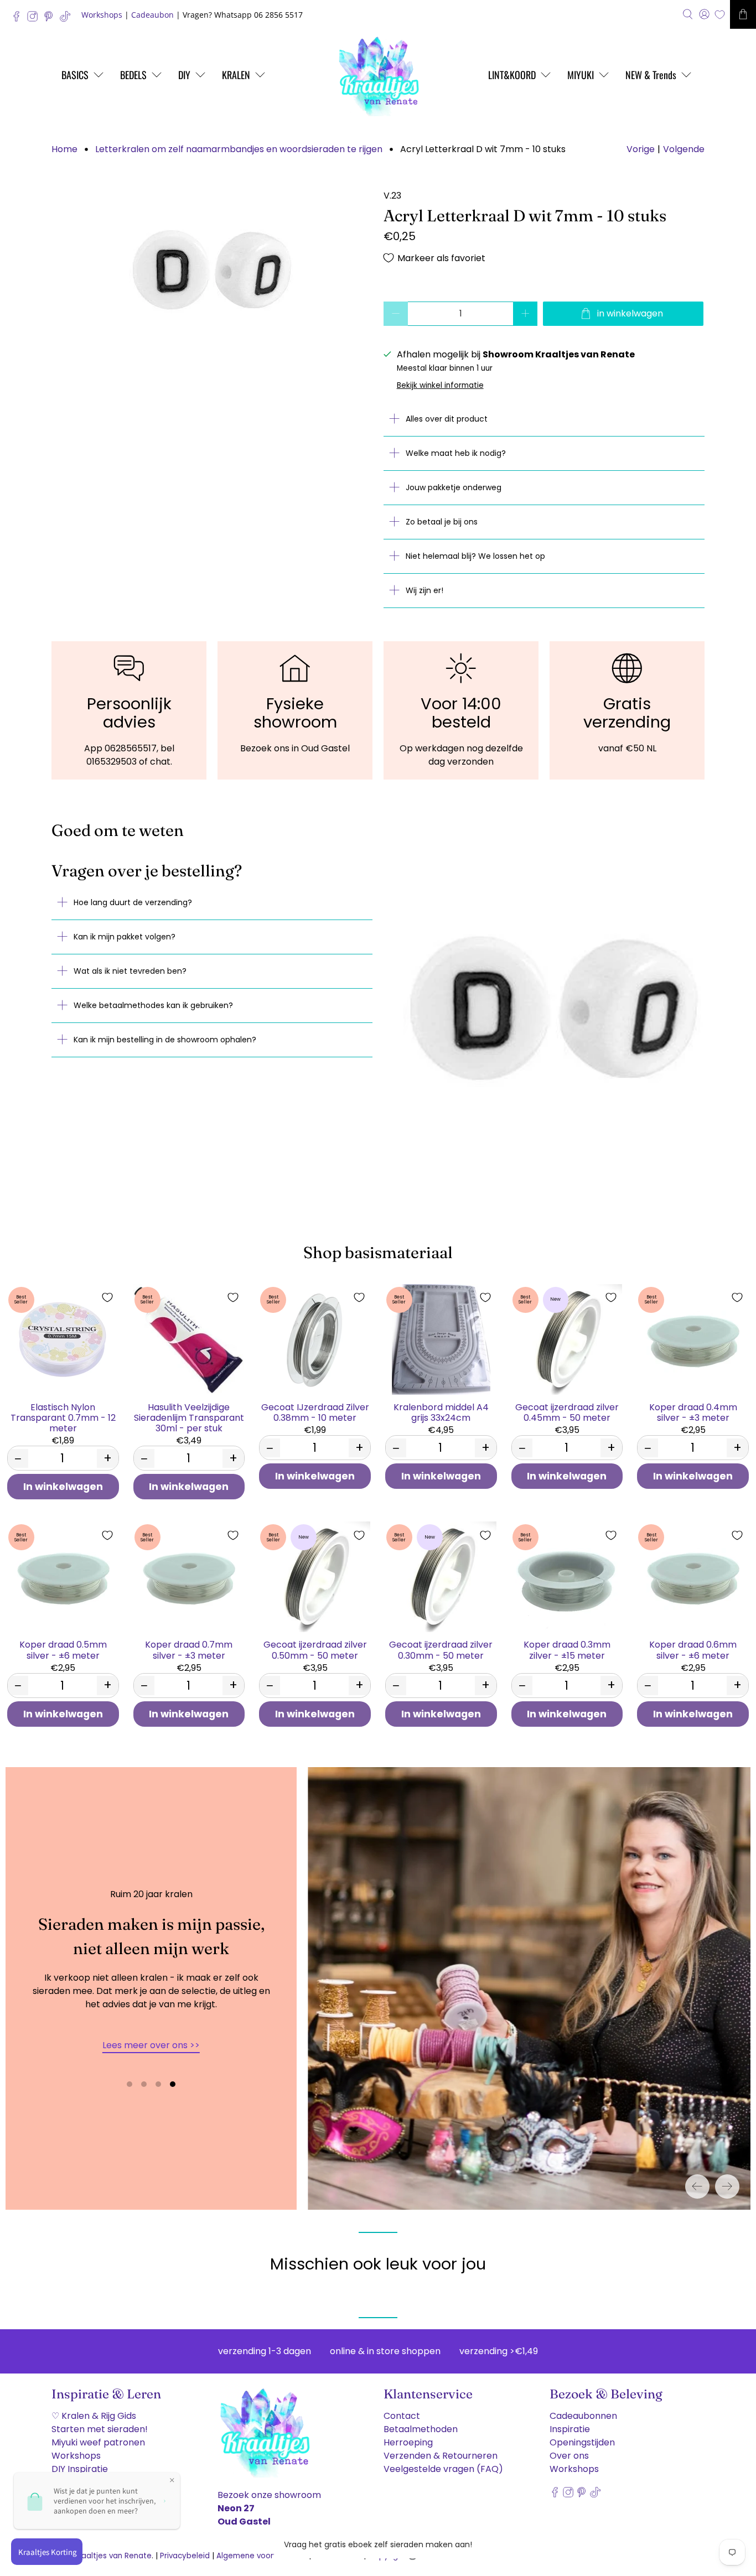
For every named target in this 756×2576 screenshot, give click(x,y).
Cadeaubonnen (583, 2416)
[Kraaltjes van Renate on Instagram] (35, 19)
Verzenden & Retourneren (441, 2456)
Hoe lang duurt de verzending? (133, 902)
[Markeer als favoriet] (107, 1297)
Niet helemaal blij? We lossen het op (475, 556)
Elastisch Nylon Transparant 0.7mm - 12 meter (63, 1417)
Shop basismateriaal (378, 1252)
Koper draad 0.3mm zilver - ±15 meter (567, 1649)
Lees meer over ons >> (151, 2045)
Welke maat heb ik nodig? (456, 453)
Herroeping (408, 2442)
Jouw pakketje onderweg (454, 487)
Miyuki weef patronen (98, 2442)
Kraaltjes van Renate (113, 2556)
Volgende (684, 149)
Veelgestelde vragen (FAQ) (443, 2469)
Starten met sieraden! (100, 2429)
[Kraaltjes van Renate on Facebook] (19, 19)
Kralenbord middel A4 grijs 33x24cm (441, 1412)
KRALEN (236, 75)
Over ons (569, 2456)
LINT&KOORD (512, 75)
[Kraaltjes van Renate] (378, 75)
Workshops (102, 15)
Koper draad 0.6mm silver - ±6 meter (693, 1649)
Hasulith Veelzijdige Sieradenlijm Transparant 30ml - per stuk (189, 1417)
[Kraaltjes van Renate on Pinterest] (51, 19)
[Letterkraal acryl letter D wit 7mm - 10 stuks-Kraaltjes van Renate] (212, 272)
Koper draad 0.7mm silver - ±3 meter (189, 1649)
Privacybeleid (185, 2556)
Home (64, 149)
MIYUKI (581, 75)
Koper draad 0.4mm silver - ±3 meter (693, 1412)
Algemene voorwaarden (262, 2556)
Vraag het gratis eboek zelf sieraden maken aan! (378, 2544)
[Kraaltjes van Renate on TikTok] (68, 19)
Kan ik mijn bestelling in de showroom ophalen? (165, 1040)
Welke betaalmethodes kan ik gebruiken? (153, 1005)
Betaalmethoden (421, 2429)
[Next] (727, 2187)
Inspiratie (570, 2429)
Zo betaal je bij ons (442, 522)
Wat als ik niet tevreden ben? (130, 971)
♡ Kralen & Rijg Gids (94, 2416)
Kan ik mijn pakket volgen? (125, 937)
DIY (184, 75)
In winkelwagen (63, 1487)
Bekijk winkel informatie (440, 385)
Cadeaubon (152, 15)
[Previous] (697, 2187)
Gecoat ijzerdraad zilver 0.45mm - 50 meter (567, 1412)
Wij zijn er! (424, 590)
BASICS (75, 75)
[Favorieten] (720, 15)
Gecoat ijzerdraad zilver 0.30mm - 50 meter (441, 1649)
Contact (402, 2416)
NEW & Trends (651, 75)
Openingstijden (582, 2442)
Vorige (641, 149)
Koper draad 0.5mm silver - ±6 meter (63, 1649)
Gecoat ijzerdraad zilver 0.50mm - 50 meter (315, 1649)
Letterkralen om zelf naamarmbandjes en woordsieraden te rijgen (239, 149)
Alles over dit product (447, 419)
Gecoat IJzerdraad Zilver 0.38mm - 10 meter (315, 1412)
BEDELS (133, 75)
